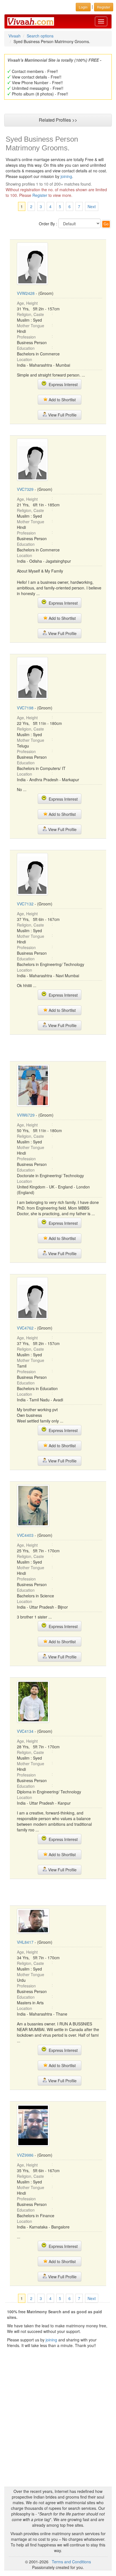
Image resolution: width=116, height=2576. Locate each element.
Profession (26, 337)
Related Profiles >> (58, 120)
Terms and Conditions (71, 2562)
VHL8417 (25, 1942)
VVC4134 (25, 1731)
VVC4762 (25, 1328)
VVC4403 (25, 1535)
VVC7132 (25, 904)
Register (40, 195)
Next (92, 206)
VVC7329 (25, 489)
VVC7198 (25, 708)
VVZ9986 (25, 2155)
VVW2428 (26, 293)
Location (24, 359)
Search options (40, 36)
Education (26, 348)
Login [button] (83, 7)
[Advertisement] (58, 1047)
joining (66, 176)
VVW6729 (26, 1115)
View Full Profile (62, 415)
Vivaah (14, 36)
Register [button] (104, 7)
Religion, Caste (30, 314)
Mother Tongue (31, 326)
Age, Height (27, 303)
